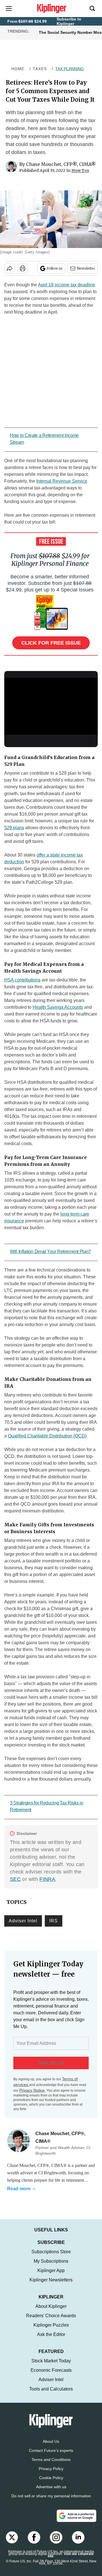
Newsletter (86, 268)
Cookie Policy (51, 2483)
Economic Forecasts (51, 2376)
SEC (15, 1879)
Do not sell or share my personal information (51, 2502)
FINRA (47, 1879)
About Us (51, 2447)
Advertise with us (51, 2492)
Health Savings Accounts (58, 1007)
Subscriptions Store (51, 2257)
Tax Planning (70, 69)
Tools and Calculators (51, 2395)
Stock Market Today (51, 2366)
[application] (51, 704)
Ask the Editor (51, 2340)
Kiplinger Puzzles (51, 2331)
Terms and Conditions (51, 2465)
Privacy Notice (32, 2090)
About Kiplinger (51, 2312)
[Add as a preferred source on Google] (76, 2521)
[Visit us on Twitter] (12, 2543)
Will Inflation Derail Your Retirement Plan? (50, 1251)
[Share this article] (10, 268)
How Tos (80, 170)
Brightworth (55, 2173)
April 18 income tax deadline (67, 285)
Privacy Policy (51, 2474)
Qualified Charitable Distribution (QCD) (47, 1436)
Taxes (40, 69)
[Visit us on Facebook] (34, 2543)
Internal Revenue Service (62, 481)
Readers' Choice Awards (51, 2321)
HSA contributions (22, 980)
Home (18, 69)
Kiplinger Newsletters (51, 2286)
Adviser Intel (23, 1921)
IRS (54, 1921)
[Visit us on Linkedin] (78, 2543)
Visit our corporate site (71, 2561)
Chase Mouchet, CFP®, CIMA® (61, 164)
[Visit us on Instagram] (56, 2543)
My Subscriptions (51, 2267)
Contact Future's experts (51, 2456)
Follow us (55, 268)
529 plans (14, 828)
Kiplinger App (51, 2276)
